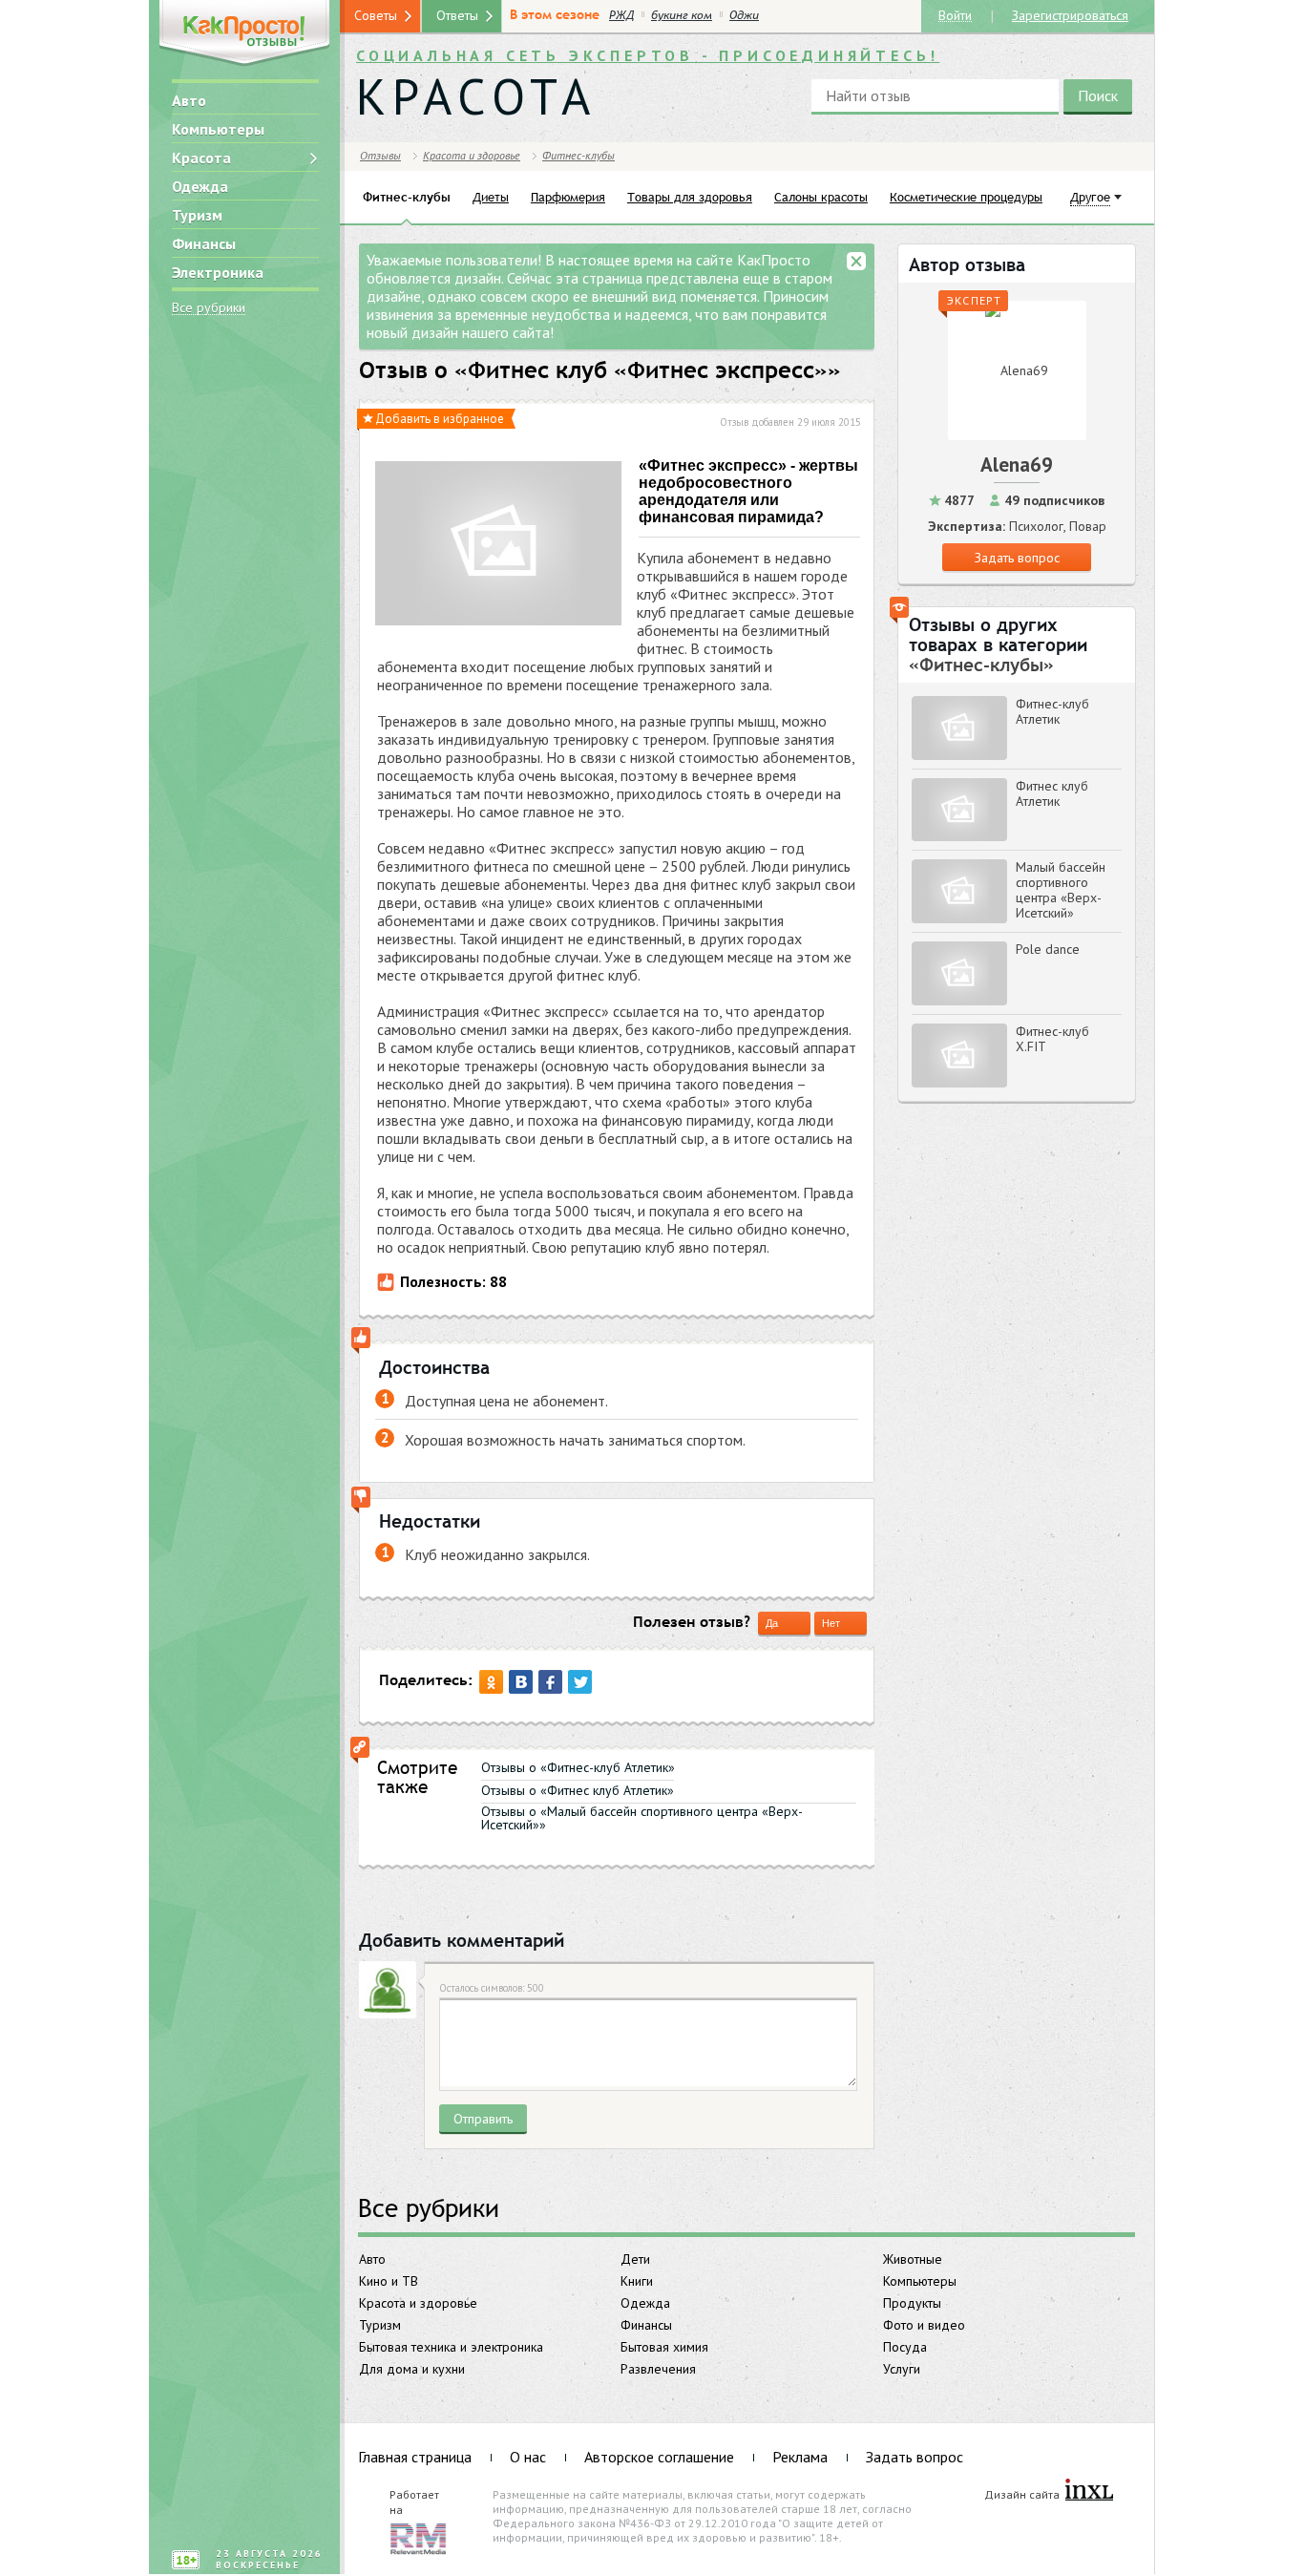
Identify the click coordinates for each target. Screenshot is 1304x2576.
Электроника (218, 272)
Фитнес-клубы (578, 155)
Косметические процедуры (966, 197)
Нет (831, 1623)
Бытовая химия (664, 2347)
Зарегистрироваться (1070, 14)
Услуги (902, 2369)
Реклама (800, 2457)
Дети (635, 2259)
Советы (376, 15)
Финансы (204, 243)
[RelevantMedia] (418, 2537)
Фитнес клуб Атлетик (1052, 793)
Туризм (197, 215)
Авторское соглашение (659, 2457)
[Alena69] (1017, 370)
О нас (528, 2457)
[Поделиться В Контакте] (521, 1682)
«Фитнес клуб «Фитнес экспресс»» (648, 370)
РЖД (621, 15)
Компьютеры (218, 129)
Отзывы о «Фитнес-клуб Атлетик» (578, 1767)
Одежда (200, 186)
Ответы (457, 15)
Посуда (905, 2347)
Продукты (912, 2303)
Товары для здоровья (690, 197)
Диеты (491, 197)
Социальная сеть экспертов (648, 55)
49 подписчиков (1054, 500)
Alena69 (1017, 465)
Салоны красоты (821, 197)
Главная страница (415, 2457)
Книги (637, 2281)
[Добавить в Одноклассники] (491, 1682)
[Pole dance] (959, 973)
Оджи (744, 15)
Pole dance (1048, 949)
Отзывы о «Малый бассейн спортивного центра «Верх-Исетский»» (642, 1818)
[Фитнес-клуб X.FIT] (959, 1056)
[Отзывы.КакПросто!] (244, 35)
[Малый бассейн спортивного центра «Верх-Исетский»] (959, 891)
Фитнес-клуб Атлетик (1052, 711)
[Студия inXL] (1089, 2491)
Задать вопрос (1017, 558)
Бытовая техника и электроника (451, 2347)
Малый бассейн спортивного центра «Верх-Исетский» (1061, 890)
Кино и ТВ (389, 2281)
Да (772, 1623)
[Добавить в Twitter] (580, 1682)
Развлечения (658, 2369)
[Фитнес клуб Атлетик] (959, 810)
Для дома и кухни (412, 2369)
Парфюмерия (568, 197)
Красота (201, 158)
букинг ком (682, 15)
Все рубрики (209, 308)
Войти (955, 15)
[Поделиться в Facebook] (550, 1682)
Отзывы (380, 155)
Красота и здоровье (418, 2303)
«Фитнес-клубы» (981, 665)
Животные (913, 2259)
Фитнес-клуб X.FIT (1052, 1039)
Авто (189, 100)
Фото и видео (924, 2325)
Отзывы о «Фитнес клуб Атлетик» (578, 1790)
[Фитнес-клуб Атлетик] (959, 728)
